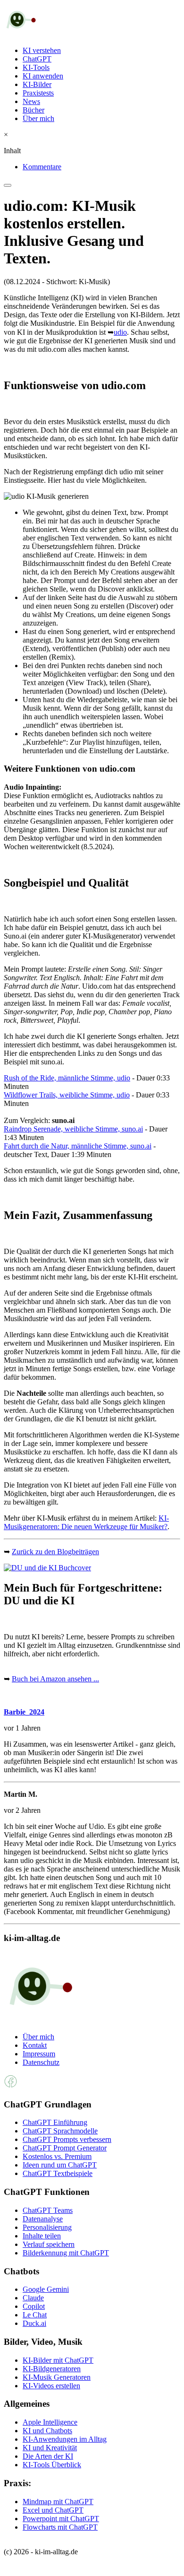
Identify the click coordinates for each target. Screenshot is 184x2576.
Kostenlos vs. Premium (57, 2156)
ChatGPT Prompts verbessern (67, 2139)
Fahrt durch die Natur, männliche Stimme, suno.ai (78, 1146)
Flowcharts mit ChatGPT (60, 2527)
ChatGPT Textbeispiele (58, 2173)
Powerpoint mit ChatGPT (61, 2519)
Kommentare (42, 167)
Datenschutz (41, 2062)
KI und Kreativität (50, 2448)
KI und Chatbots (47, 2431)
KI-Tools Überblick (52, 2465)
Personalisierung (47, 2227)
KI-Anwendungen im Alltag (65, 2439)
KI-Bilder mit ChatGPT (58, 2360)
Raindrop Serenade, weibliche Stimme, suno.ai (73, 1129)
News (31, 101)
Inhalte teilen (42, 2236)
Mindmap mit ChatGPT (58, 2502)
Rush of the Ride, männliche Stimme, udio (67, 1078)
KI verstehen (42, 50)
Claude (33, 2298)
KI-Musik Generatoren (57, 2377)
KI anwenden (43, 76)
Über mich (38, 118)
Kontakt (35, 2045)
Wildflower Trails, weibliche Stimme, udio (67, 1095)
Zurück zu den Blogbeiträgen (55, 1552)
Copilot (34, 2306)
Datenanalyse (43, 2219)
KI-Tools (36, 67)
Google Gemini (46, 2289)
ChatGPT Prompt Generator (65, 2148)
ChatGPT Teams (48, 2210)
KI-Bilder (37, 84)
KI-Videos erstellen (51, 2386)
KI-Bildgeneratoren (52, 2369)
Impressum (39, 2054)
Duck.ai (34, 2323)
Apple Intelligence (50, 2422)
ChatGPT (37, 59)
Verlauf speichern (49, 2244)
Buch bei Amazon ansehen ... (55, 1679)
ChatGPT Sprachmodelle (60, 2131)
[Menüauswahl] (8, 185)
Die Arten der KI (48, 2456)
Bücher (33, 110)
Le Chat (35, 2315)
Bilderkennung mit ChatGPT (66, 2253)
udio (120, 332)
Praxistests (38, 93)
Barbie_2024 (24, 1712)
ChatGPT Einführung (55, 2122)
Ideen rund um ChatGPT (60, 2165)
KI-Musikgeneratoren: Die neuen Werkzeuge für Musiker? (86, 1522)
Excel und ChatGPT (53, 2510)
